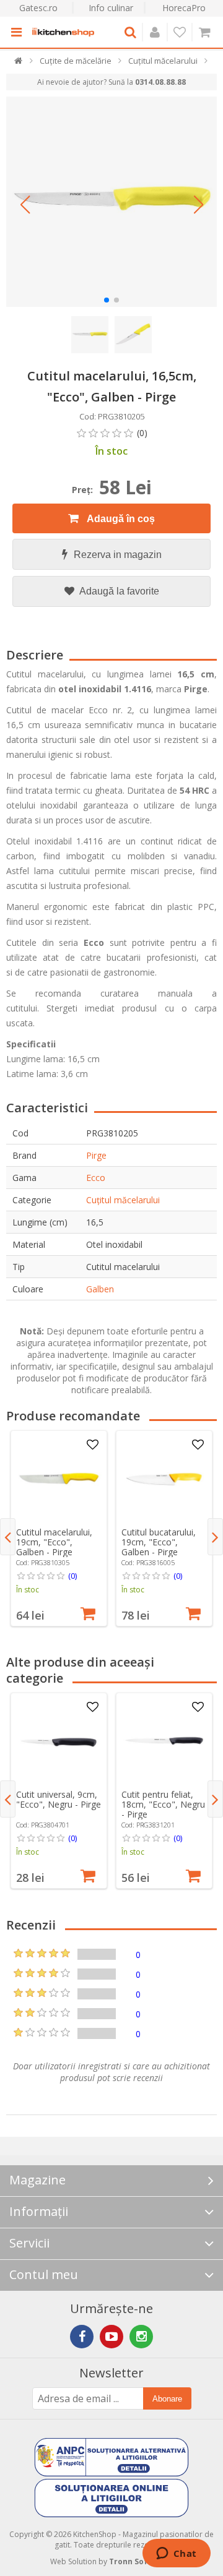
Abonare (167, 2399)
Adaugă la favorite (118, 591)
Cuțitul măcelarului (123, 1200)
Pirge (96, 1155)
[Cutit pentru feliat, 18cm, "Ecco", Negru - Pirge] (164, 1741)
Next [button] (215, 1537)
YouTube (111, 2337)
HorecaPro (184, 8)
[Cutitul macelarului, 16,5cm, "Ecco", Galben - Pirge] (111, 202)
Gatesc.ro (38, 8)
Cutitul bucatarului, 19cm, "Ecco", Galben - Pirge (159, 1542)
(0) (72, 1576)
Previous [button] (8, 1537)
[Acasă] (19, 63)
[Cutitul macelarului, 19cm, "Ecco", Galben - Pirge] (59, 1479)
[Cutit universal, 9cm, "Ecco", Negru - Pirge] (59, 1741)
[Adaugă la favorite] (92, 1445)
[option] (59, 1528)
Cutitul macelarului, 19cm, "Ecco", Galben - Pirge (54, 1542)
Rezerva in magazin (118, 555)
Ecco (96, 1178)
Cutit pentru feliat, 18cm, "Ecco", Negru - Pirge (163, 1804)
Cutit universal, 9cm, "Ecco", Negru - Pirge (59, 1799)
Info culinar (111, 8)
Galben (100, 1289)
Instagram (141, 2337)
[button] (25, 205)
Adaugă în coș (120, 519)
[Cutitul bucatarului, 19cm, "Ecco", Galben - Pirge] (164, 1479)
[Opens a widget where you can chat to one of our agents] (176, 2554)
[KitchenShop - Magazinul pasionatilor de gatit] (63, 32)
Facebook (82, 2337)
